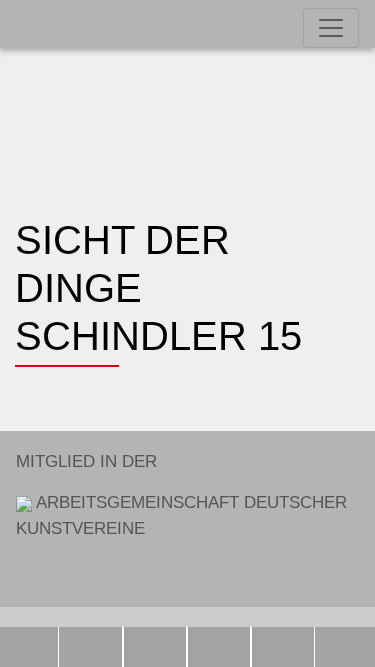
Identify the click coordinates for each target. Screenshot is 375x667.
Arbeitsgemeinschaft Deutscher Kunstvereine (181, 495)
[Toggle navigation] (331, 28)
